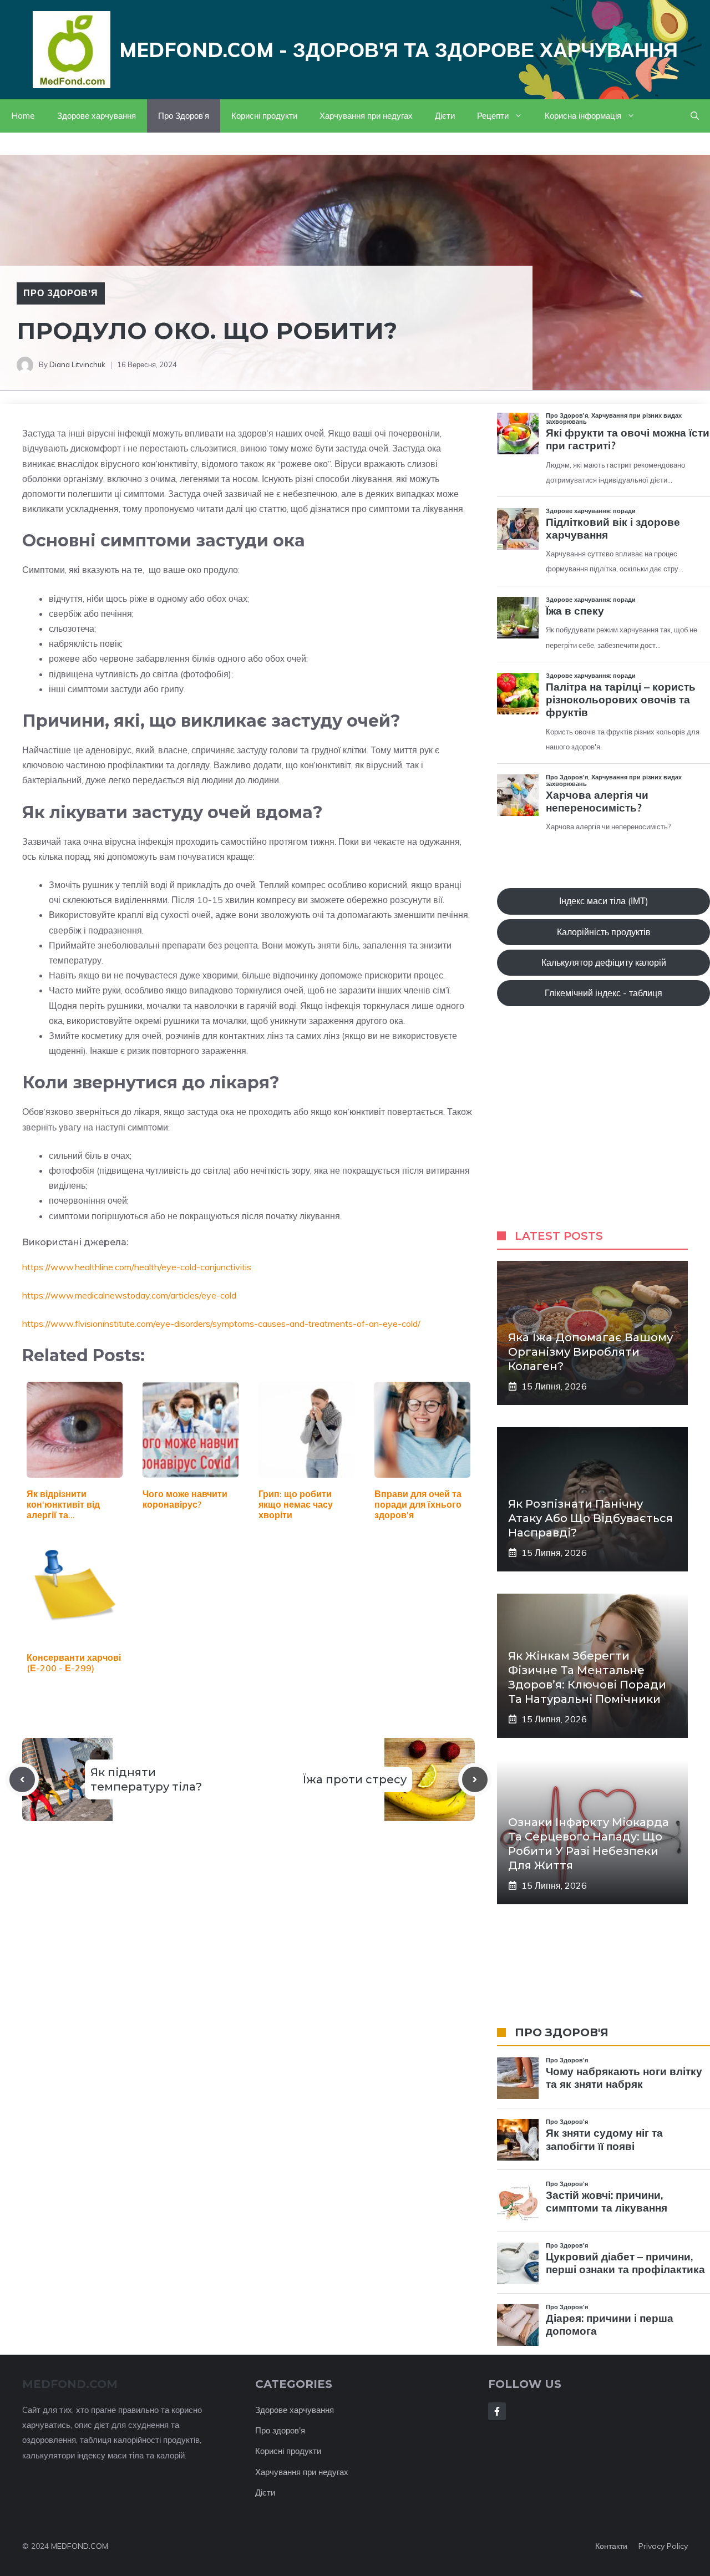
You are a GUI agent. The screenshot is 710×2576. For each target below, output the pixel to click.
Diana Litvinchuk (77, 364)
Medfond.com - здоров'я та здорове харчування (399, 50)
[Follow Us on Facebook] (497, 2411)
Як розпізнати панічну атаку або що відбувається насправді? (590, 1518)
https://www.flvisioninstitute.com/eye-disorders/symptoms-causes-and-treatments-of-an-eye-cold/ (221, 1324)
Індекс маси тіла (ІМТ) (604, 901)
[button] (695, 116)
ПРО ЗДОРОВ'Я (562, 2032)
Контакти (611, 2546)
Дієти (445, 116)
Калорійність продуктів (604, 932)
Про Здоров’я (184, 116)
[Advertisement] (603, 1129)
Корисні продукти (264, 116)
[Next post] (475, 1779)
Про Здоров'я (61, 293)
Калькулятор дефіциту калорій (604, 962)
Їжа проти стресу (354, 1779)
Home (23, 116)
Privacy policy (663, 2546)
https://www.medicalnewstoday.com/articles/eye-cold (129, 1295)
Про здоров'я (280, 2430)
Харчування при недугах (366, 116)
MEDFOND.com (70, 2384)
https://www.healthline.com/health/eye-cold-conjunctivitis (137, 1267)
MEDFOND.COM (80, 2546)
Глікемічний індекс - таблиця (603, 993)
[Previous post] (22, 1779)
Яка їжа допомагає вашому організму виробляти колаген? (590, 1352)
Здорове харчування (97, 116)
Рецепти (493, 116)
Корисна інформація (583, 116)
